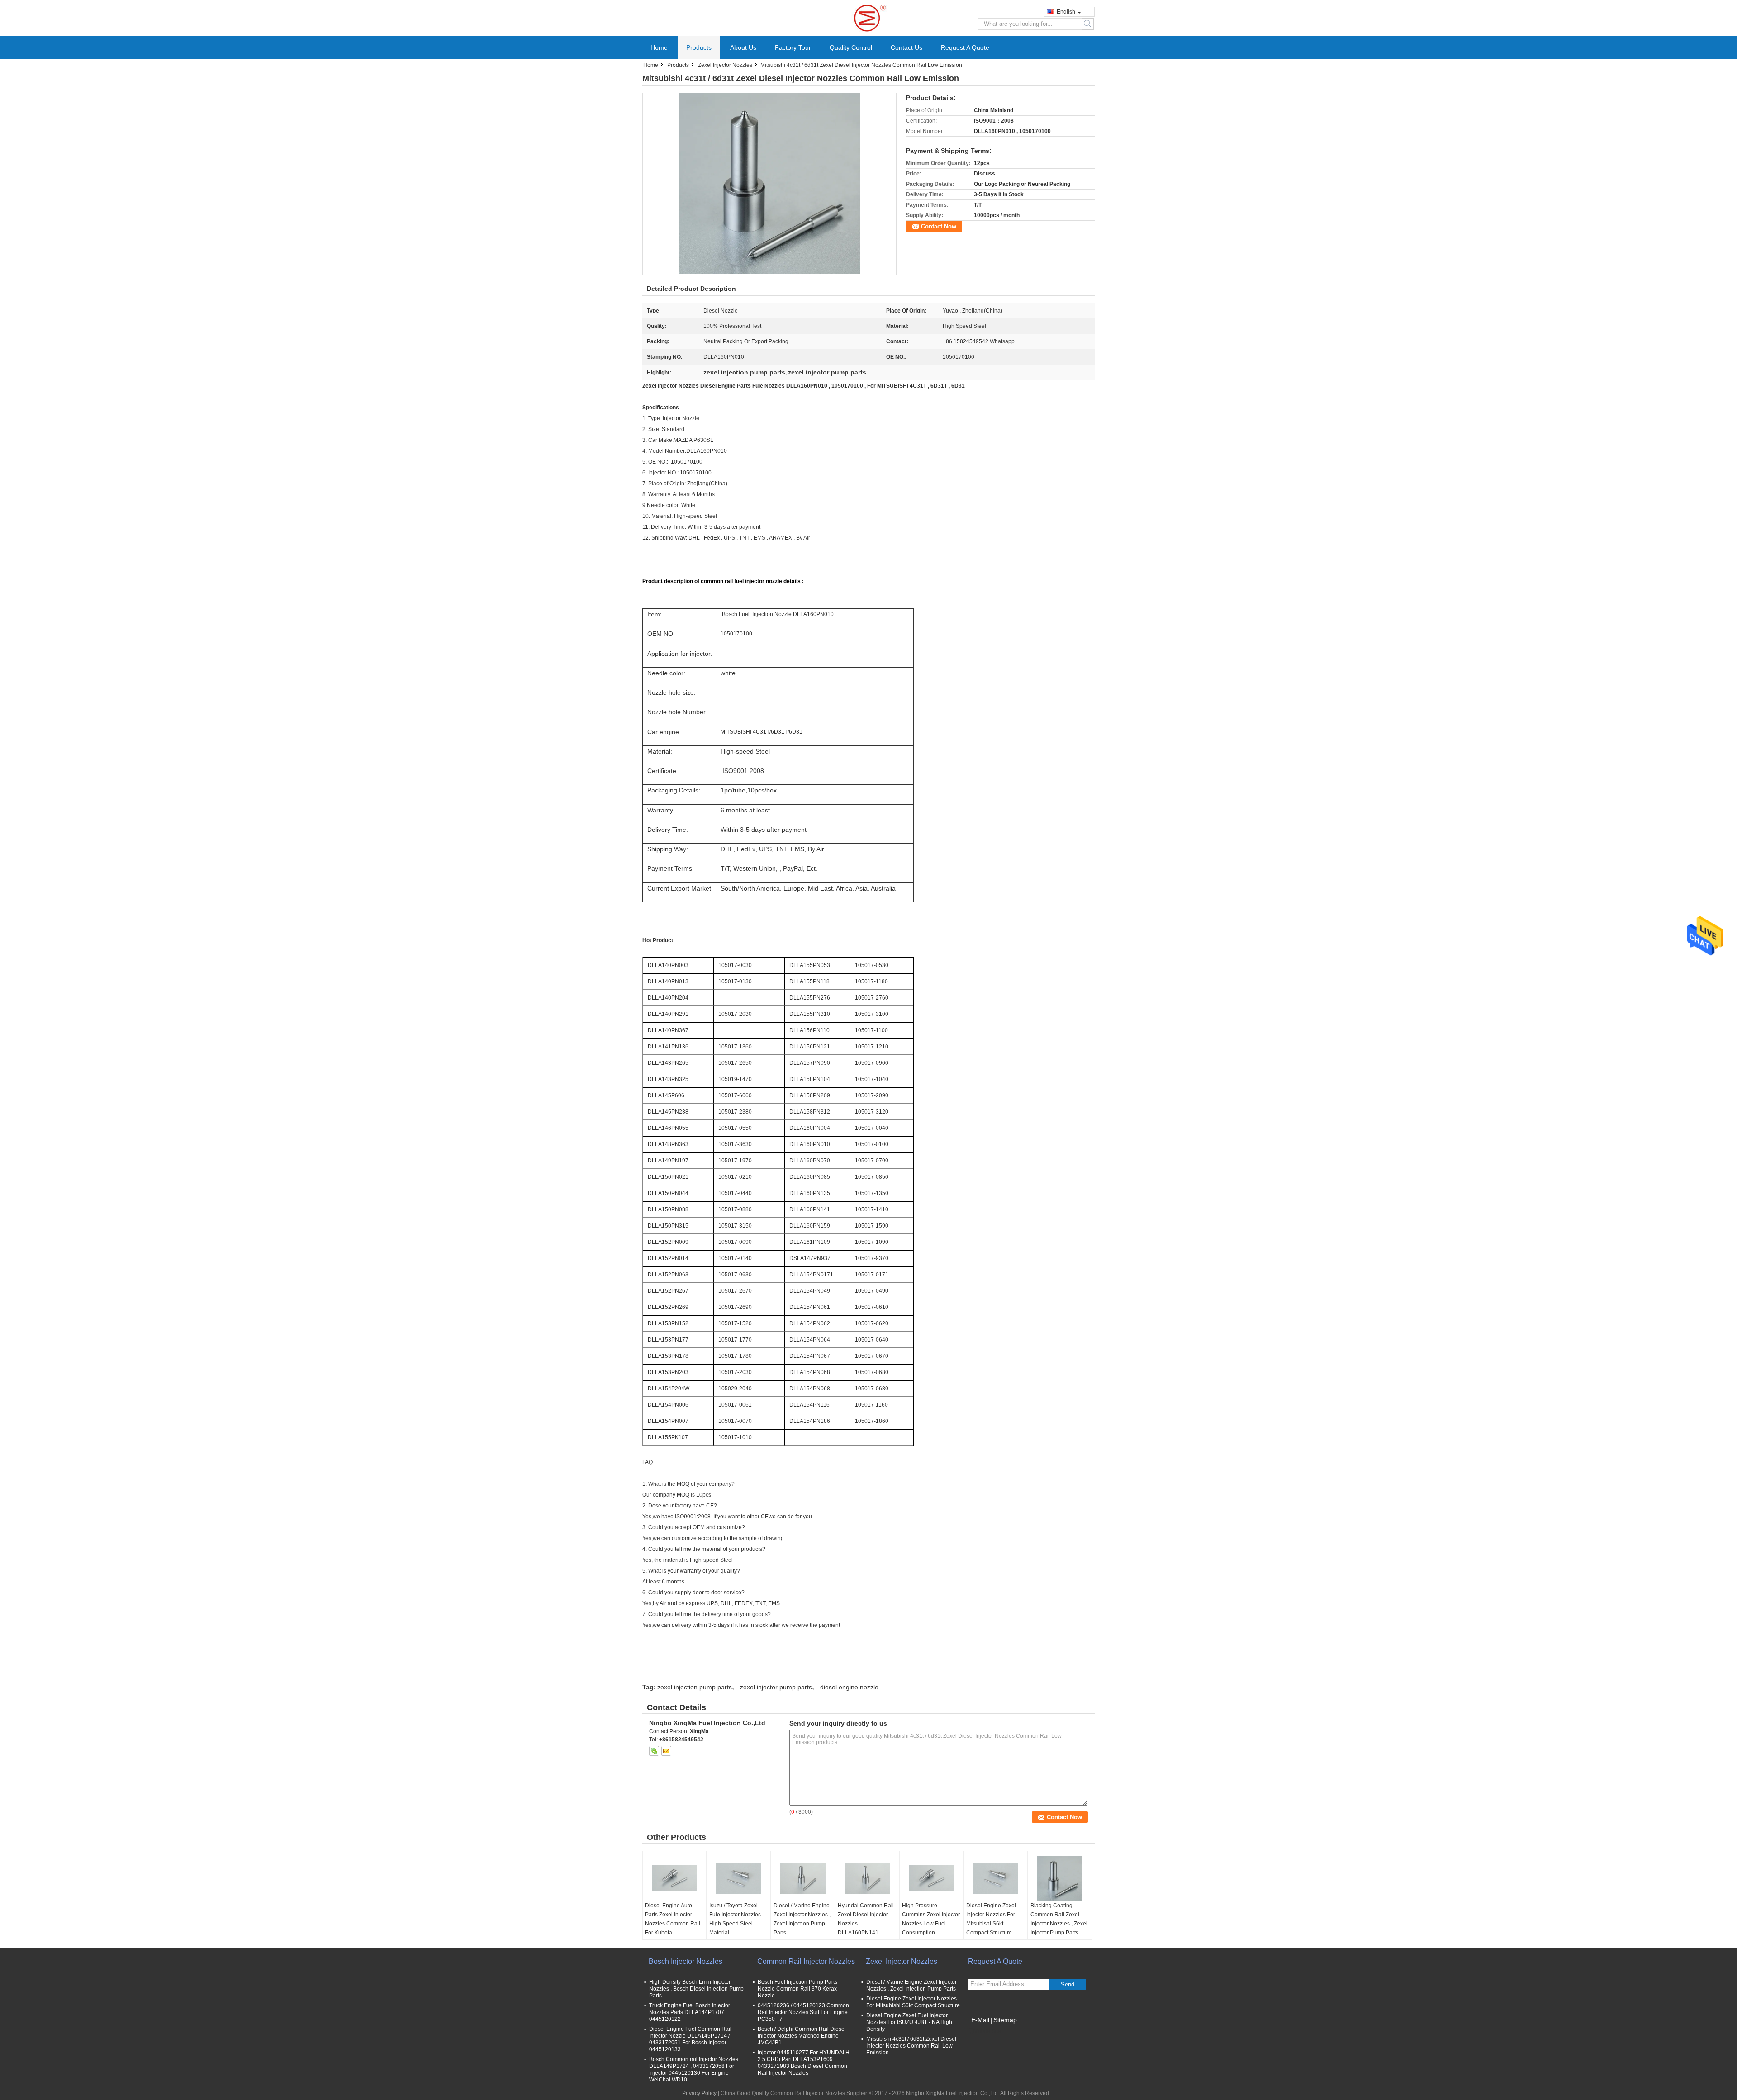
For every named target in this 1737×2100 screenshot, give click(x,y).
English (1066, 12)
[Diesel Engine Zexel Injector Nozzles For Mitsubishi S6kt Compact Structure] (996, 1878)
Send (1068, 1984)
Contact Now (939, 226)
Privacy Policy (699, 2093)
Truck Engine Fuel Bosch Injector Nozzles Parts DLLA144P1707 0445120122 (690, 2012)
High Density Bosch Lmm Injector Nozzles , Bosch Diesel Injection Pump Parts (696, 1989)
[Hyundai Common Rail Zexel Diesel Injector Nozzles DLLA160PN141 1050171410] (867, 1878)
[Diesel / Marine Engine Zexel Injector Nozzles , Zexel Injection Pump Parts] (803, 1878)
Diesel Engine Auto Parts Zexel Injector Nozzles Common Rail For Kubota (673, 1919)
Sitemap (1005, 2020)
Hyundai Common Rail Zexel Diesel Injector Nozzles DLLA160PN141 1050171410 (866, 1924)
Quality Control (851, 47)
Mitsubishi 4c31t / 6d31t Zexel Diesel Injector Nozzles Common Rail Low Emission (911, 2046)
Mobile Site (987, 2031)
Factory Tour (793, 47)
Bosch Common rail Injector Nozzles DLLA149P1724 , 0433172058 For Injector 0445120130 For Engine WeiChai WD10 (694, 2069)
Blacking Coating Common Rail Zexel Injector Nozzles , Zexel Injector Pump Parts (1059, 1919)
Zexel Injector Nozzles (725, 65)
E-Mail (980, 2020)
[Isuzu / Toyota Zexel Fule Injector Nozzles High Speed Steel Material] (739, 1878)
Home (659, 47)
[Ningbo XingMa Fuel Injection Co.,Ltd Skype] (654, 1751)
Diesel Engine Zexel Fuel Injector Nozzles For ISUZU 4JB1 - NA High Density (909, 2022)
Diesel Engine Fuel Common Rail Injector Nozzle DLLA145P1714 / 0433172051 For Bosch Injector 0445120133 (690, 2039)
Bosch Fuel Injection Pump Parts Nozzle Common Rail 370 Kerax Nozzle (797, 1989)
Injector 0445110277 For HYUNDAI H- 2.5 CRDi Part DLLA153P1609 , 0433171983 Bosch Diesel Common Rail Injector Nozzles (804, 2063)
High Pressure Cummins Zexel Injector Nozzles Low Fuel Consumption (931, 1919)
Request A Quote (965, 47)
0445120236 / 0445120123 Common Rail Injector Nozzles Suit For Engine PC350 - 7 (803, 2012)
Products (699, 47)
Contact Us (906, 47)
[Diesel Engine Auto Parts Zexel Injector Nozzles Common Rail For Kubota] (674, 1878)
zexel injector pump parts (776, 1687)
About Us (743, 47)
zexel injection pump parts (695, 1687)
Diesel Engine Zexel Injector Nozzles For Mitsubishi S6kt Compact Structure (991, 1919)
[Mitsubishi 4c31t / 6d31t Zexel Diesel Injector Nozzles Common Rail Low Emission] (769, 184)
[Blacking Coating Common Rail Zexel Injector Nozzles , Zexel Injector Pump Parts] (1060, 1878)
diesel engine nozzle (849, 1687)
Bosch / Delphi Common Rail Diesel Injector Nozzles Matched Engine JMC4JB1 (802, 2036)
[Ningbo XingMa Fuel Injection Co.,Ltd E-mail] (666, 1751)
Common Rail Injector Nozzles (806, 1961)
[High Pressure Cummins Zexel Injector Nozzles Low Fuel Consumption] (931, 1878)
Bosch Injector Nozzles (686, 1961)
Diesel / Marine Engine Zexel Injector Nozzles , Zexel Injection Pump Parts (802, 1919)
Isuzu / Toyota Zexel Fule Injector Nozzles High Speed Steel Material (735, 1919)
